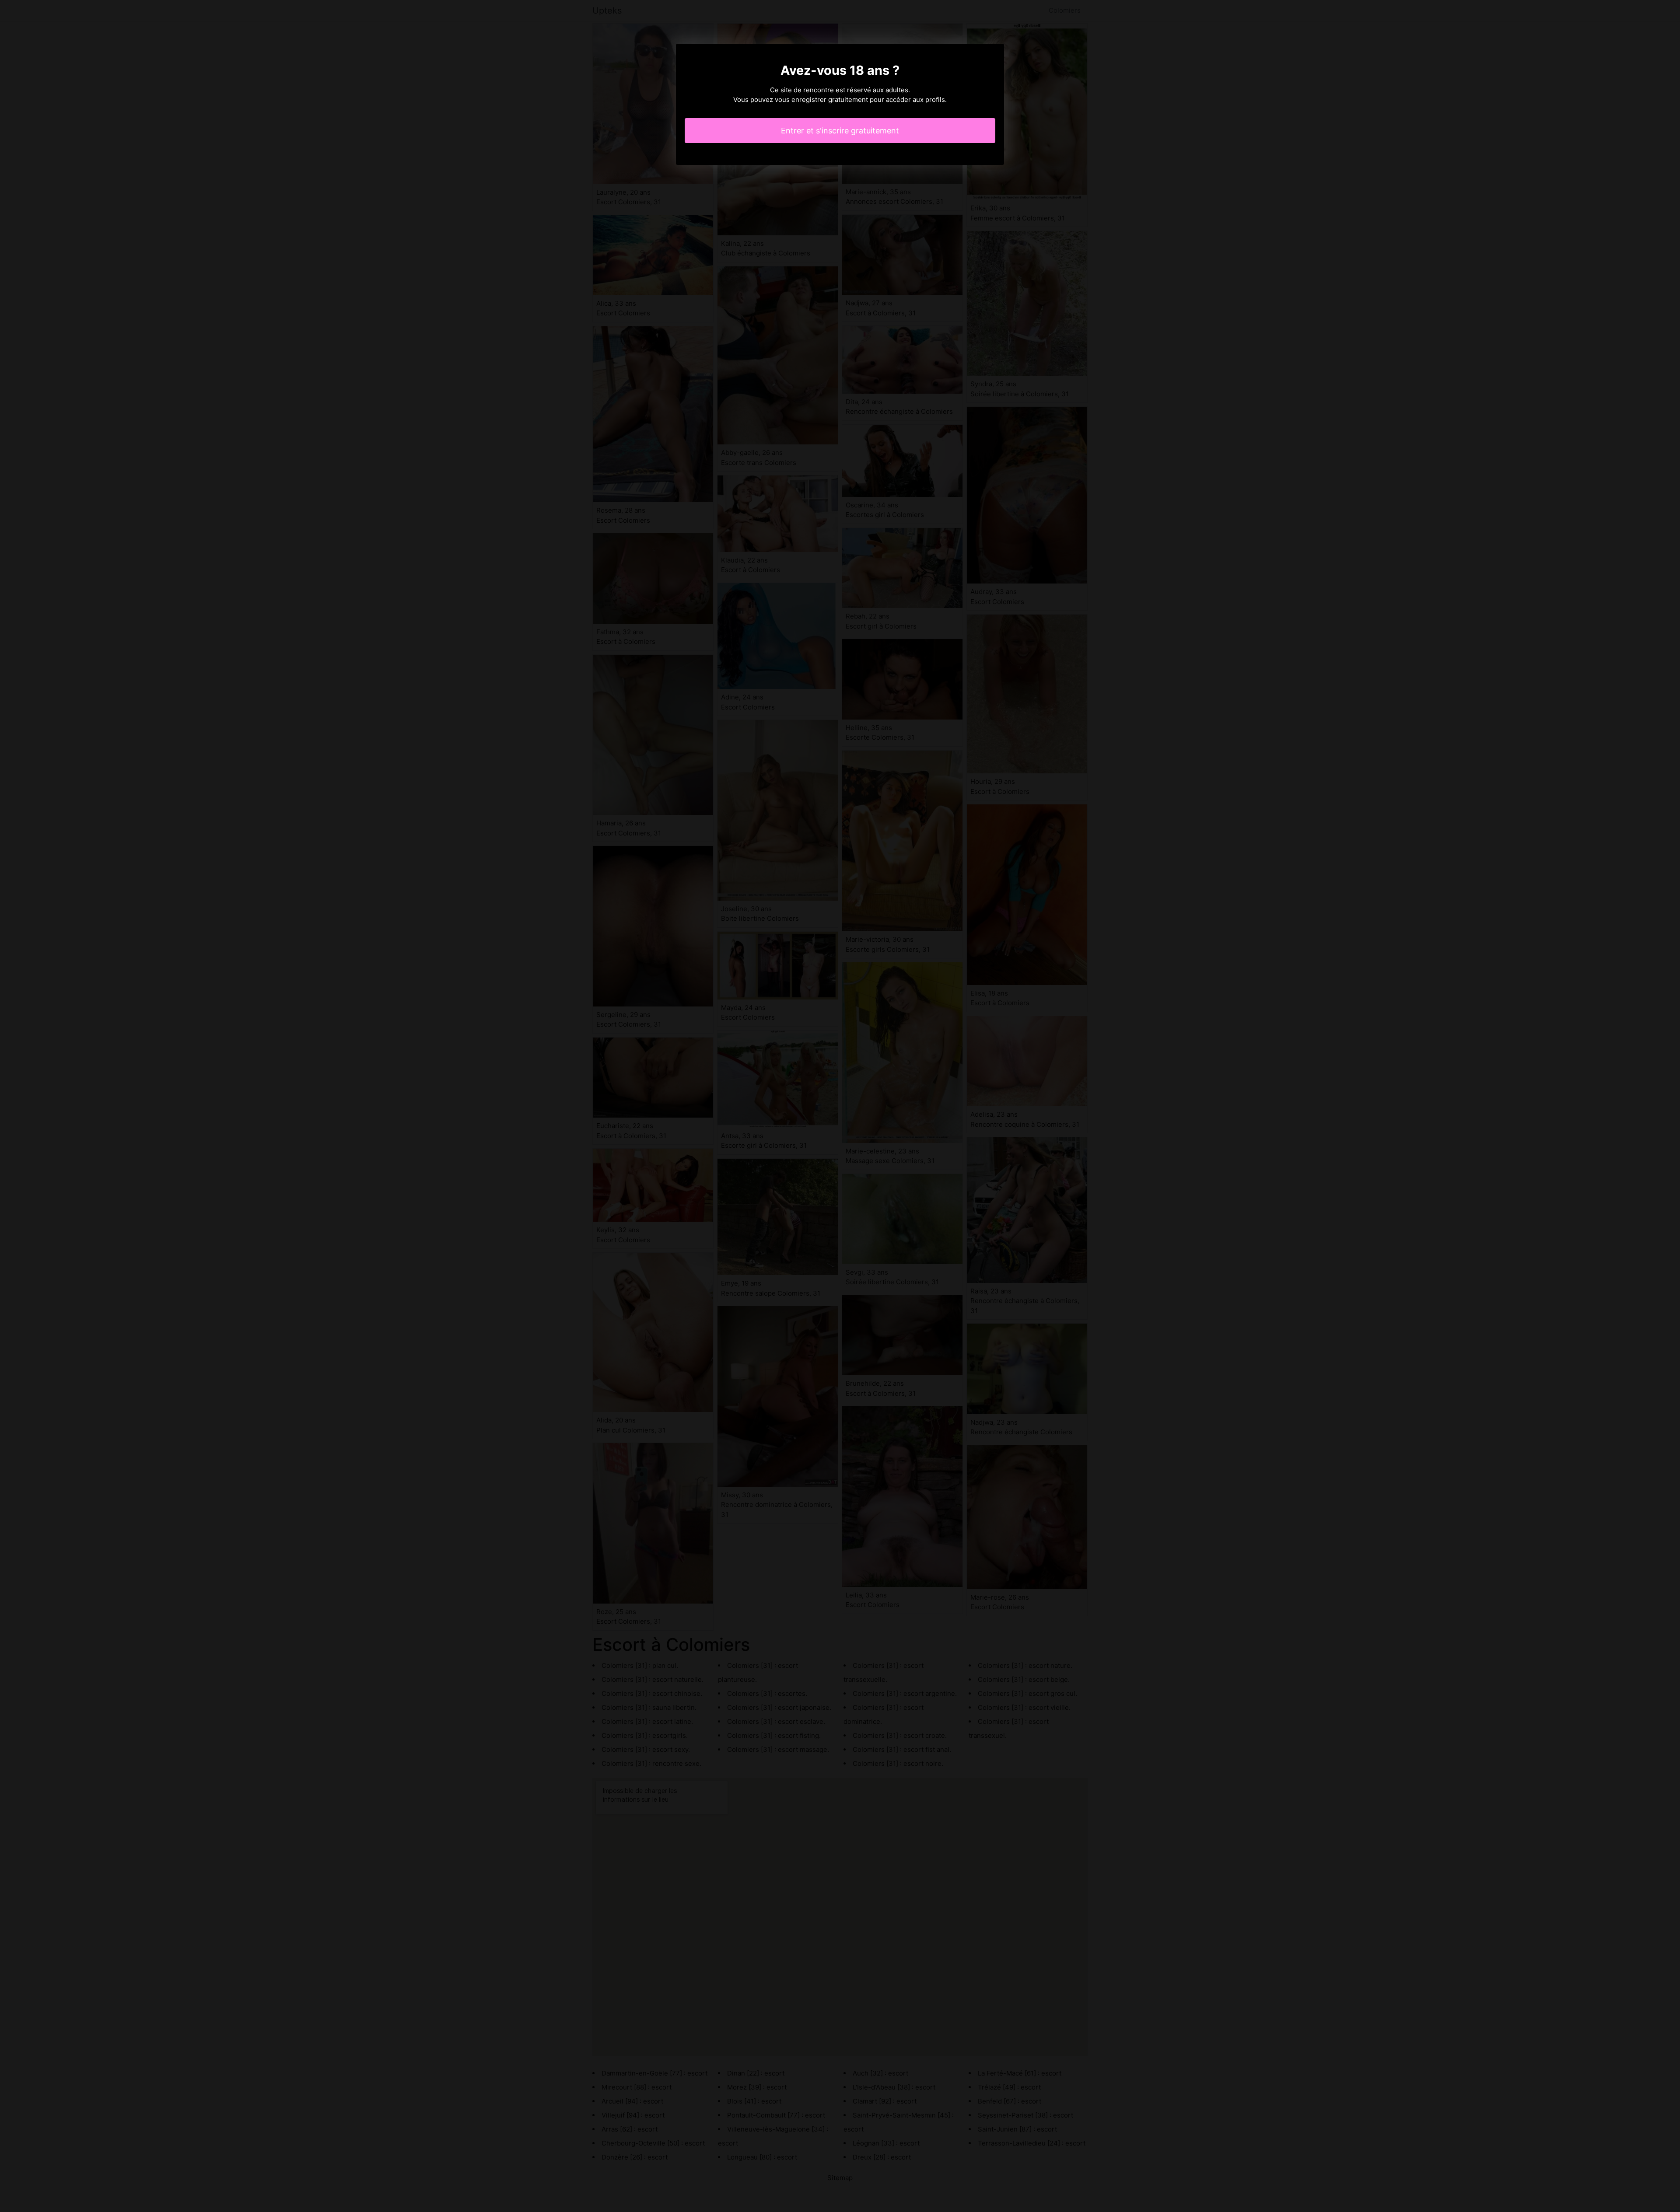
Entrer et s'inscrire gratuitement (840, 131)
